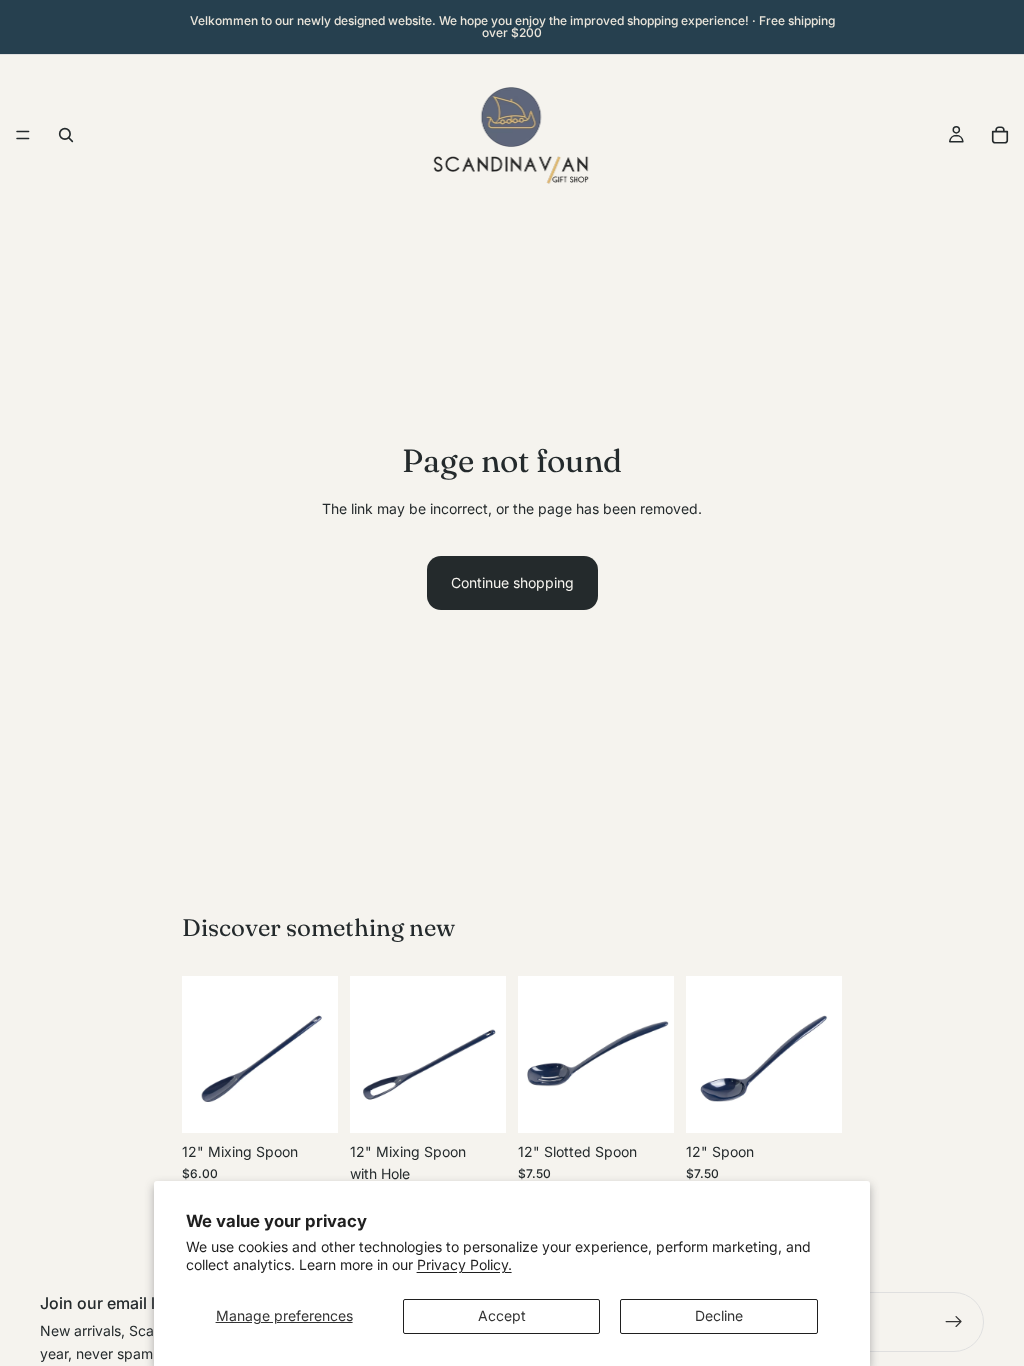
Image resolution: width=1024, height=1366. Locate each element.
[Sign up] (954, 1322)
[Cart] (1000, 135)
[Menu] (23, 135)
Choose (324, 1101)
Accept (502, 1315)
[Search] (66, 135)
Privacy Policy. (464, 1264)
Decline (719, 1315)
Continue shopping (512, 582)
